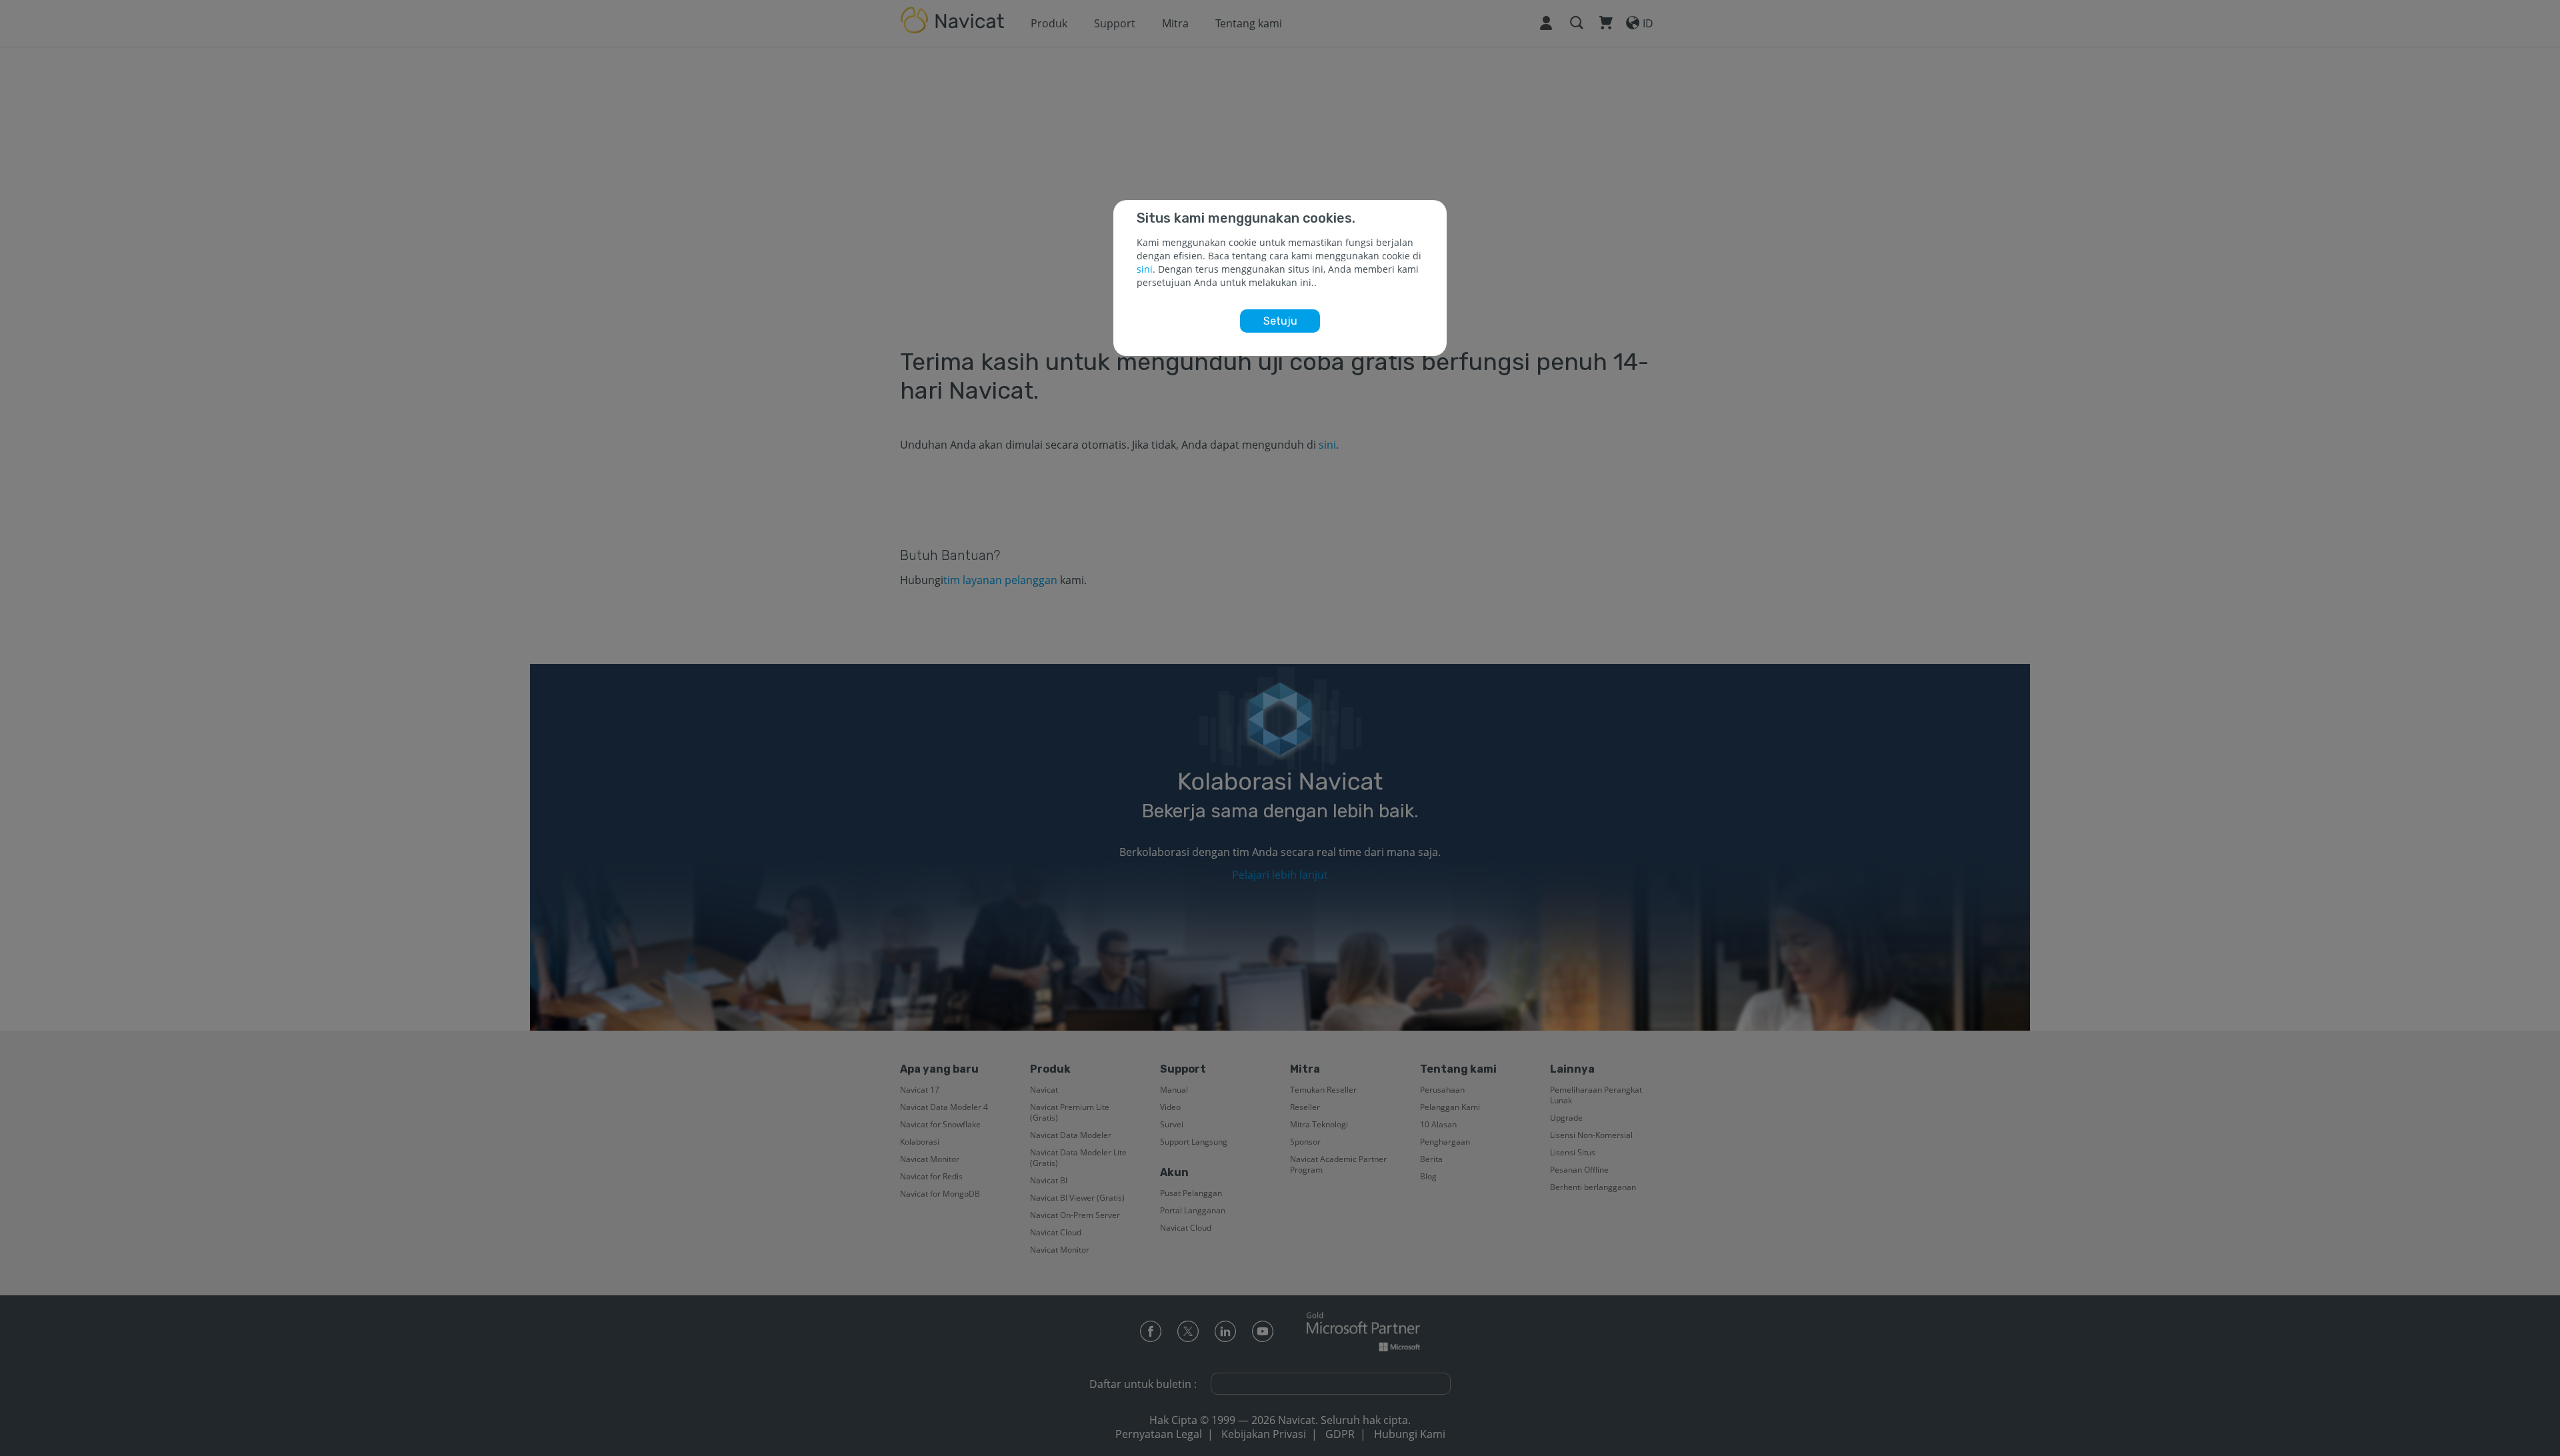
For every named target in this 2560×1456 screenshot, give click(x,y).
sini (1145, 269)
